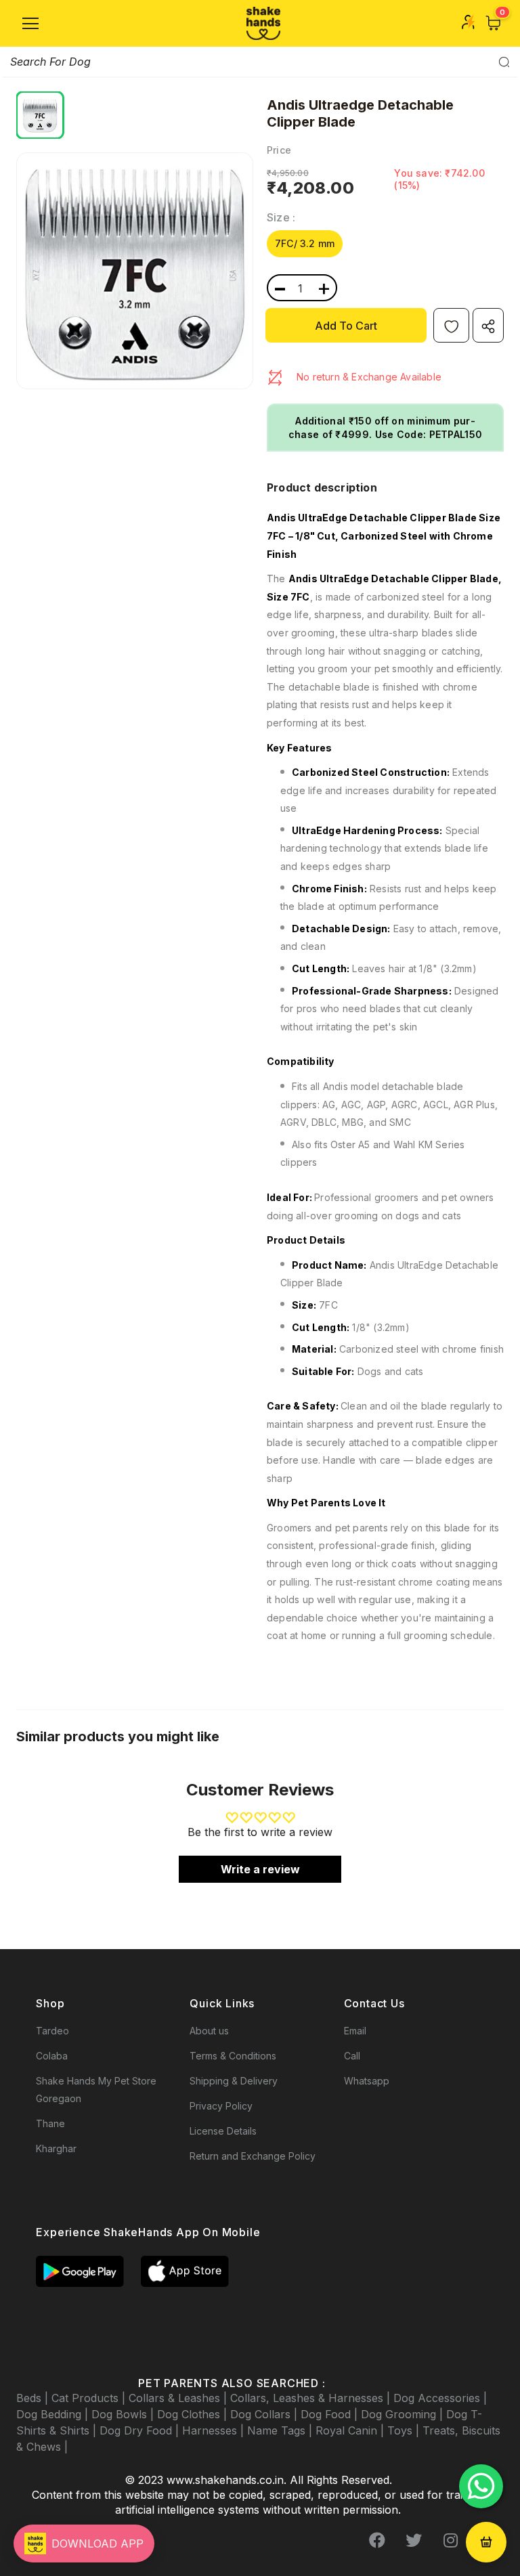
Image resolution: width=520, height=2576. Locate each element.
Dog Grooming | (404, 2414)
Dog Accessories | (440, 2398)
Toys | (405, 2430)
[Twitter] (414, 2540)
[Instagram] (450, 2540)
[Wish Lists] (451, 325)
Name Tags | (281, 2430)
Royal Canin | (351, 2430)
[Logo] (263, 23)
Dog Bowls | (124, 2414)
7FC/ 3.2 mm (305, 243)
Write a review (260, 1869)
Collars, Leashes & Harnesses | (312, 2398)
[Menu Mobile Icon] (30, 24)
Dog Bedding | (54, 2414)
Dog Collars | (265, 2414)
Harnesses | (215, 2430)
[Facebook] (377, 2540)
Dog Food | (331, 2414)
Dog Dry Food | (141, 2430)
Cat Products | (90, 2398)
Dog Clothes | (194, 2414)
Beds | (34, 2398)
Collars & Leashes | (179, 2398)
